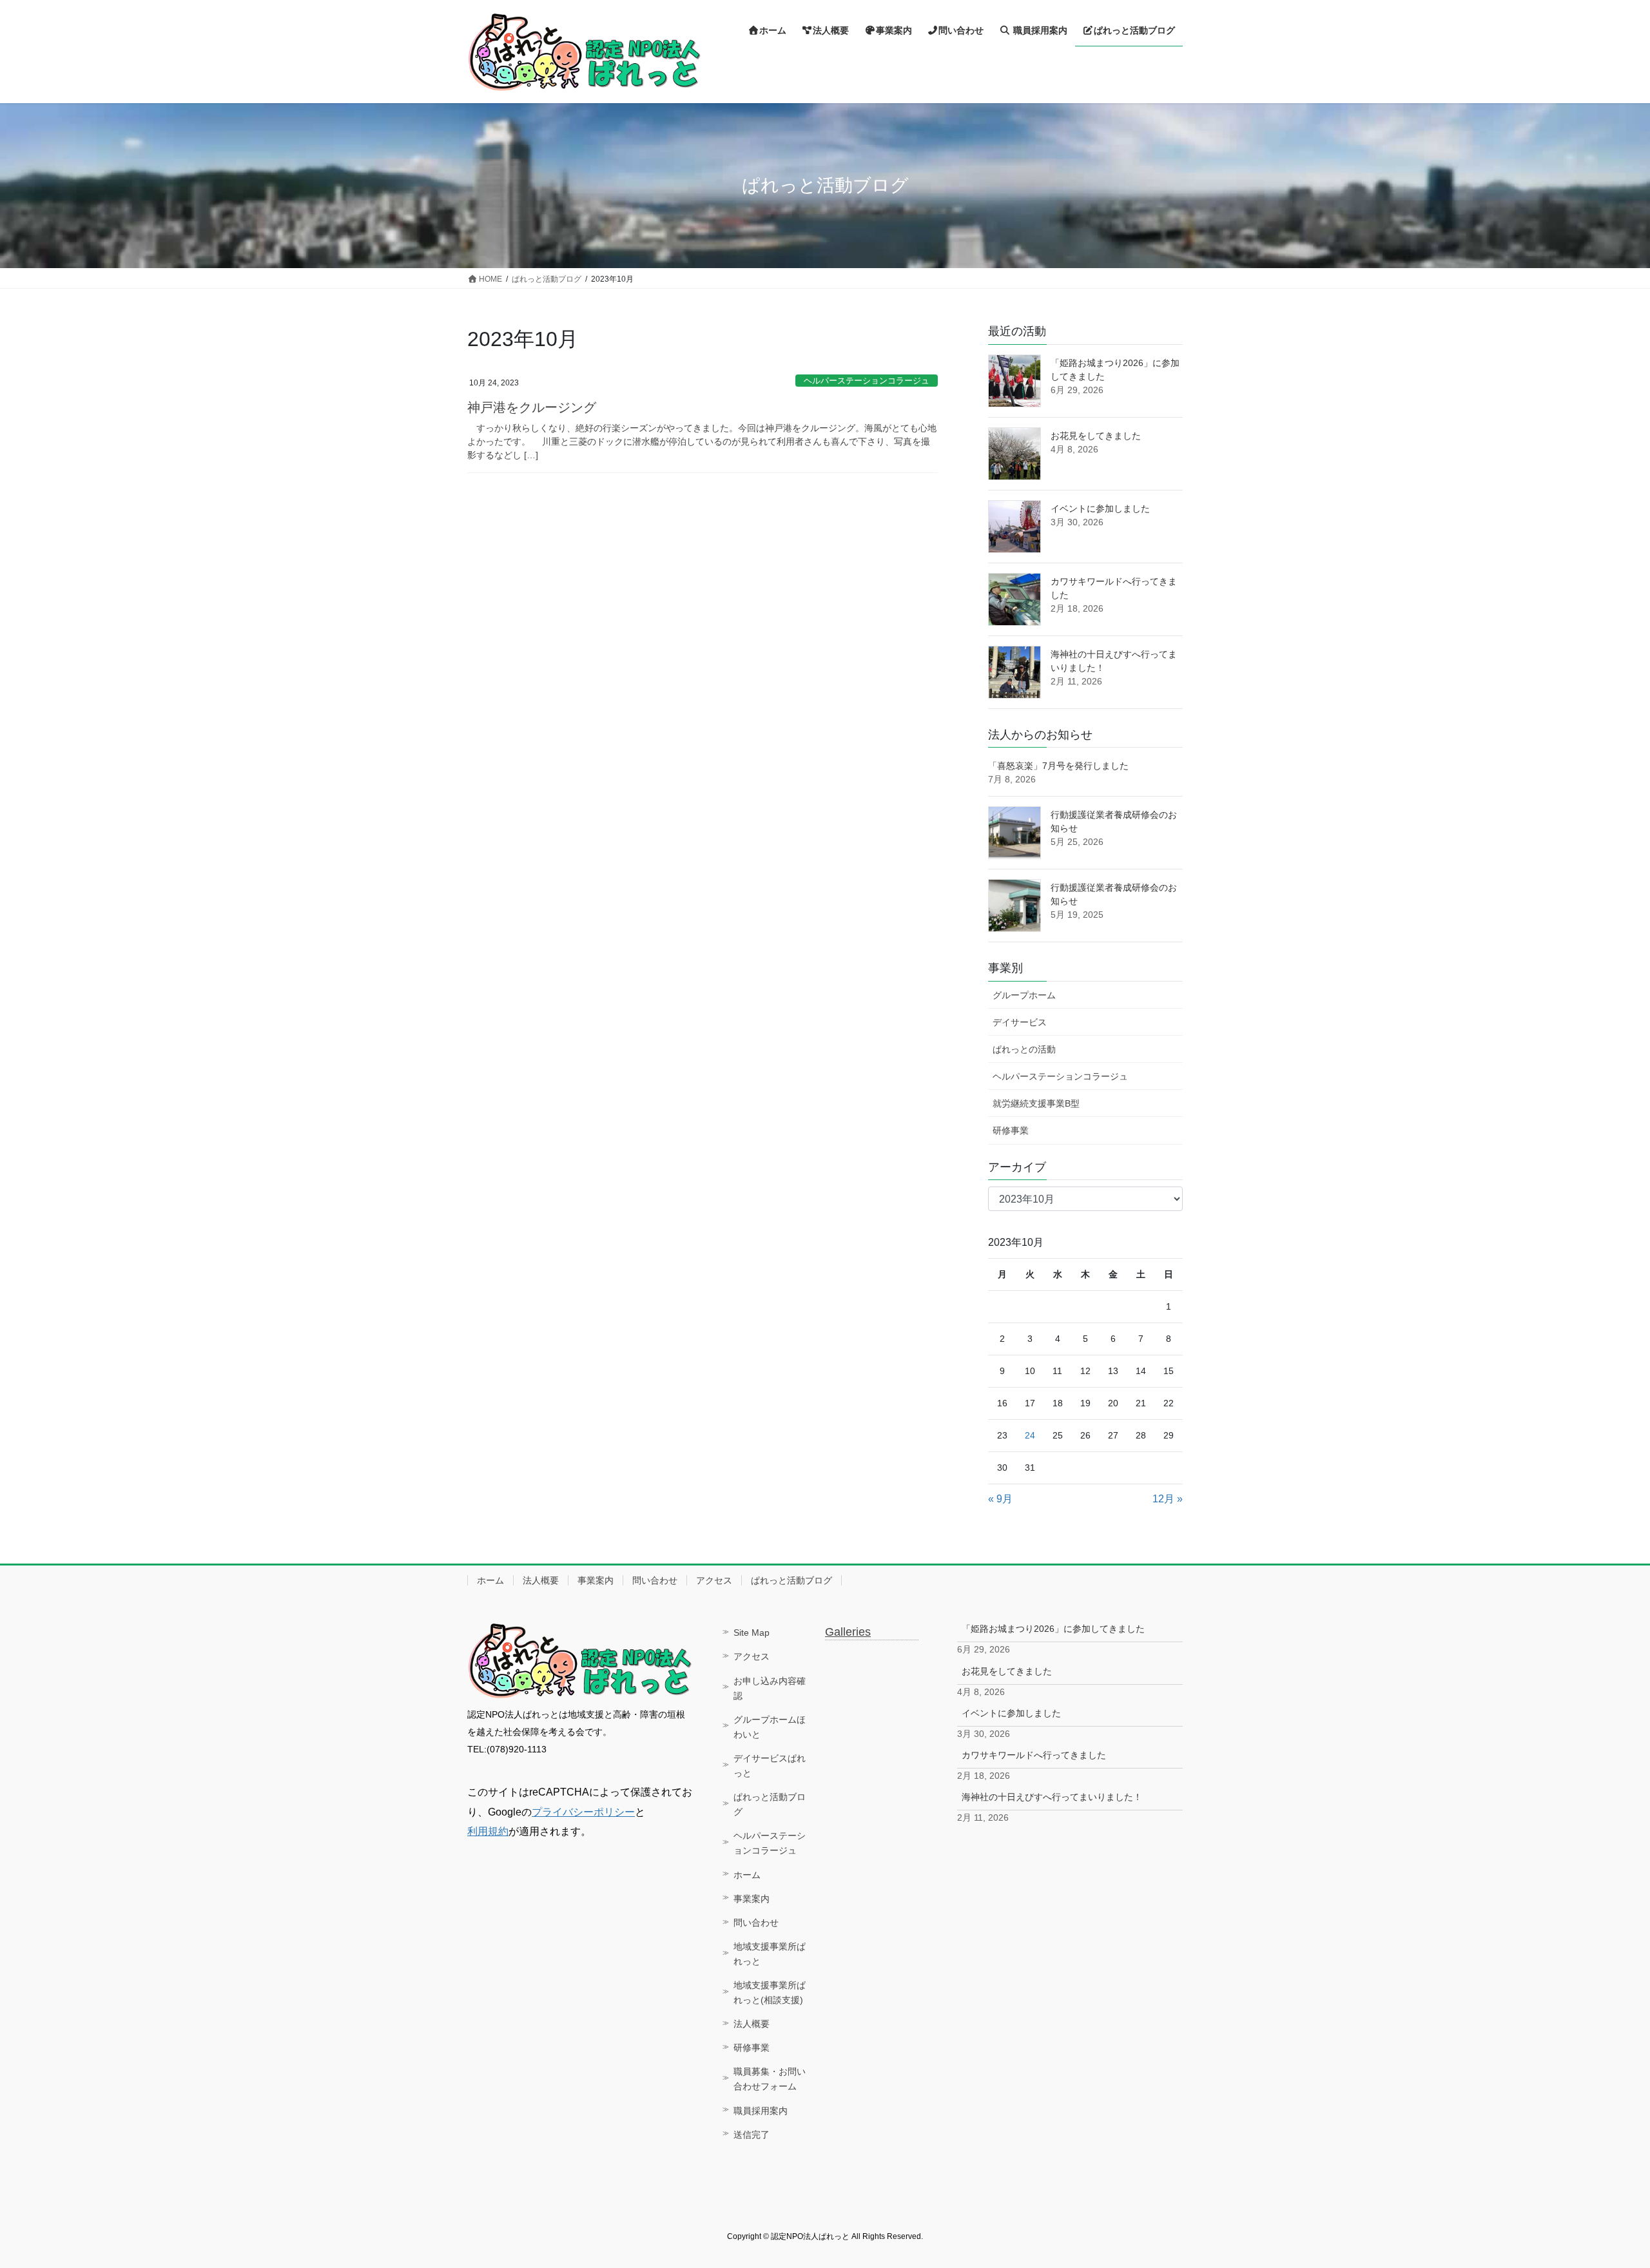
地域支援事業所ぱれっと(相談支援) (770, 1992)
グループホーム (1024, 995)
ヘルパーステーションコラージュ (867, 381)
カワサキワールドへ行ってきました (1034, 1755)
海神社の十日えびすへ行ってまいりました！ (1052, 1797)
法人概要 (541, 1580)
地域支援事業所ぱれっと (770, 1954)
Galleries (848, 1632)
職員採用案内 (761, 2111)
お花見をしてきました (1096, 436)
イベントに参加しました (1100, 509)
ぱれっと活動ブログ (791, 1580)
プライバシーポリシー (583, 1812)
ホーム (490, 1580)
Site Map (752, 1633)
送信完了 (752, 2135)
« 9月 (1000, 1499)
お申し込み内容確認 (770, 1688)
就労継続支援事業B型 (1036, 1103)
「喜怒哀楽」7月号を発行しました (1058, 766)
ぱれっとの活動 (1024, 1049)
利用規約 (488, 1831)
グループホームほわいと (770, 1727)
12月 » (1168, 1499)
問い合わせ (655, 1580)
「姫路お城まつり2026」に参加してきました (1053, 1629)
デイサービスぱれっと (770, 1766)
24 (1030, 1435)
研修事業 (1011, 1130)
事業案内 (596, 1580)
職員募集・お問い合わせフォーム (770, 2079)
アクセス (714, 1580)
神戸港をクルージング (532, 407)
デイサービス (1020, 1022)
